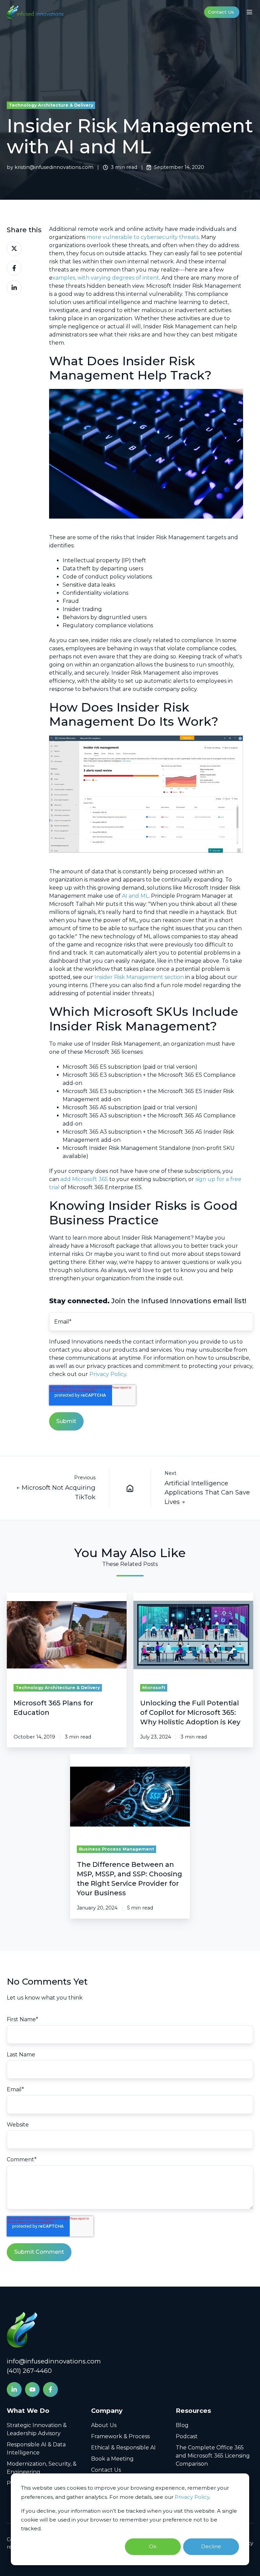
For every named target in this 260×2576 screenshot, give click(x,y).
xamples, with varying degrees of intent (106, 278)
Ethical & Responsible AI (123, 2448)
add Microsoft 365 (84, 1179)
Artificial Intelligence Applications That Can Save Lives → (207, 1492)
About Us (104, 2425)
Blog (182, 2425)
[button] (250, 12)
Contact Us (221, 12)
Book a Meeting (112, 2459)
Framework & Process (120, 2436)
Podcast (187, 2436)
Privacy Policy (192, 2497)
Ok (153, 2546)
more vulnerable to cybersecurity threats (143, 237)
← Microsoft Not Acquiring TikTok (56, 1492)
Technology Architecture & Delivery (51, 105)
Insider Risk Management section (139, 977)
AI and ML (135, 896)
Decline (211, 2546)
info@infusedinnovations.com (54, 2361)
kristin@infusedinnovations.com (54, 167)
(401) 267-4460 (29, 2371)
